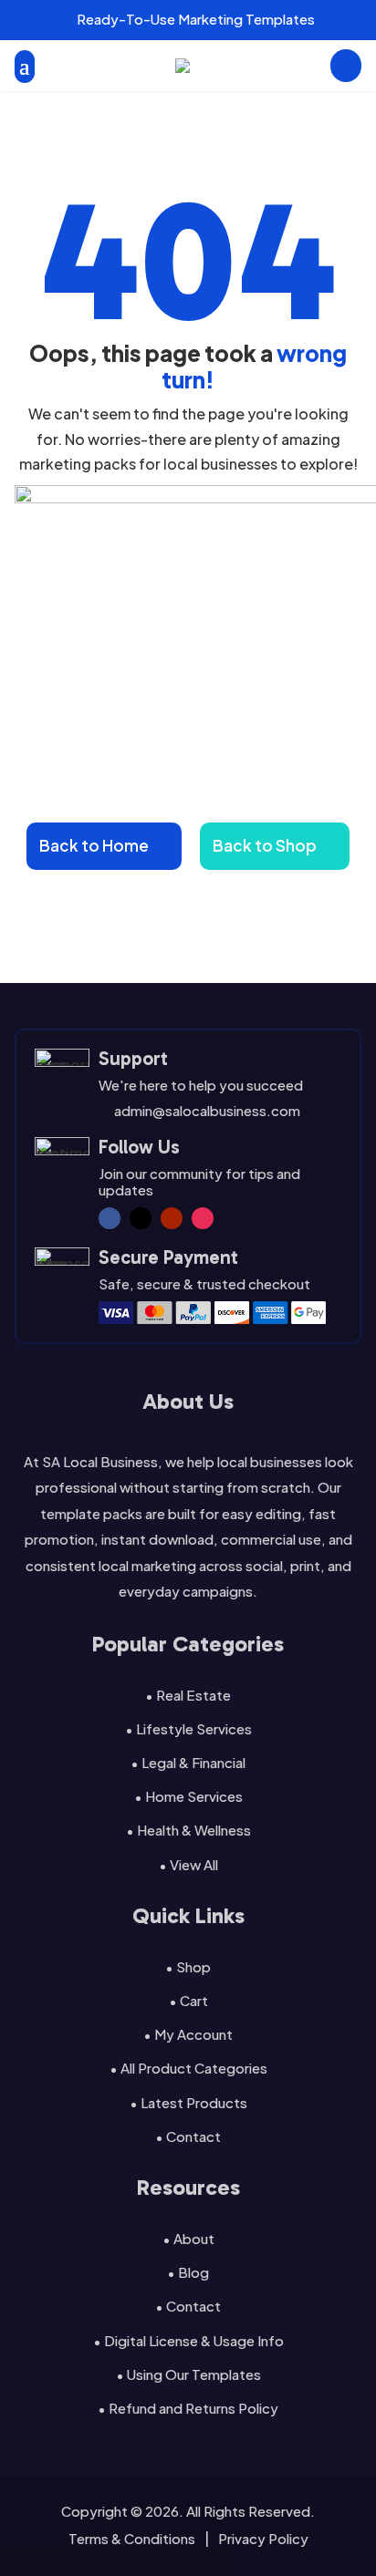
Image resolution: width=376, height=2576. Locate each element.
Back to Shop (265, 845)
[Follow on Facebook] (110, 1218)
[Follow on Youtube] (172, 1218)
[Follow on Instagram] (203, 1218)
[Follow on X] (141, 1218)
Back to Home (94, 845)
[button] (20, 20)
